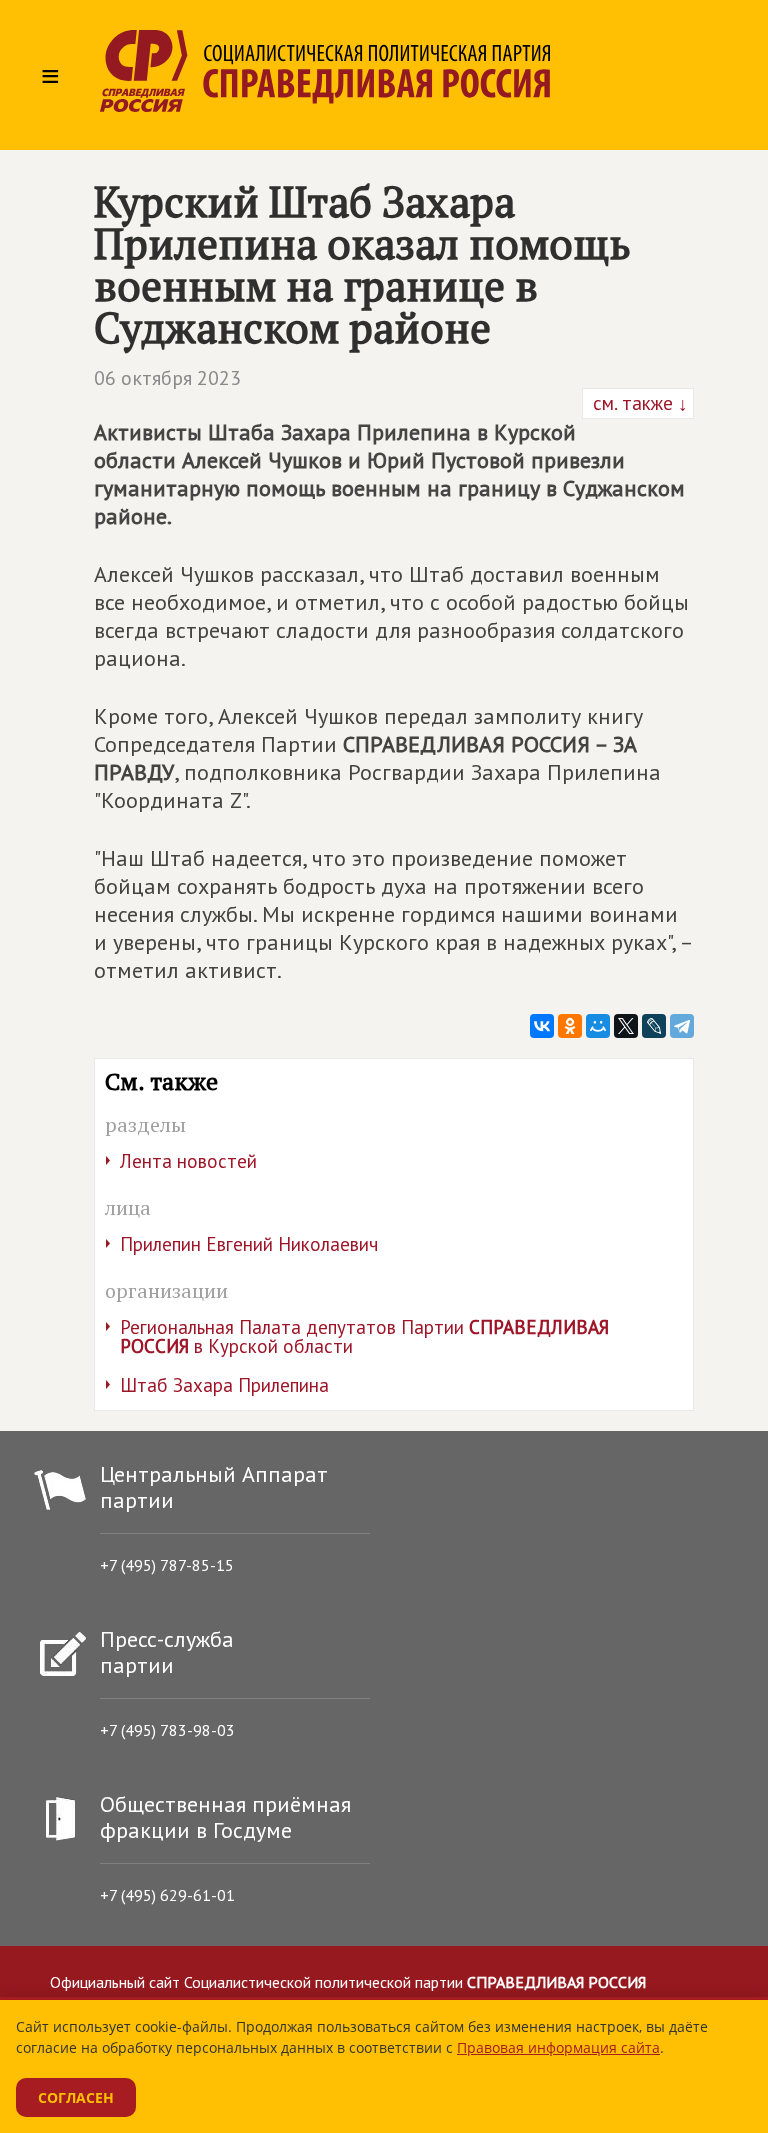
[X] (626, 1026)
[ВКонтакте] (542, 1026)
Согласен (76, 2097)
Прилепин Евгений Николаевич (249, 1244)
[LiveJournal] (654, 1026)
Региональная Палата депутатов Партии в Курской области (364, 1336)
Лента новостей (188, 1161)
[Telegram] (682, 1026)
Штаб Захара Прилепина (224, 1385)
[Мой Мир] (598, 1026)
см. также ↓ (638, 403)
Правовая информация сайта (558, 2047)
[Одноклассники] (570, 1026)
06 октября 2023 (167, 378)
